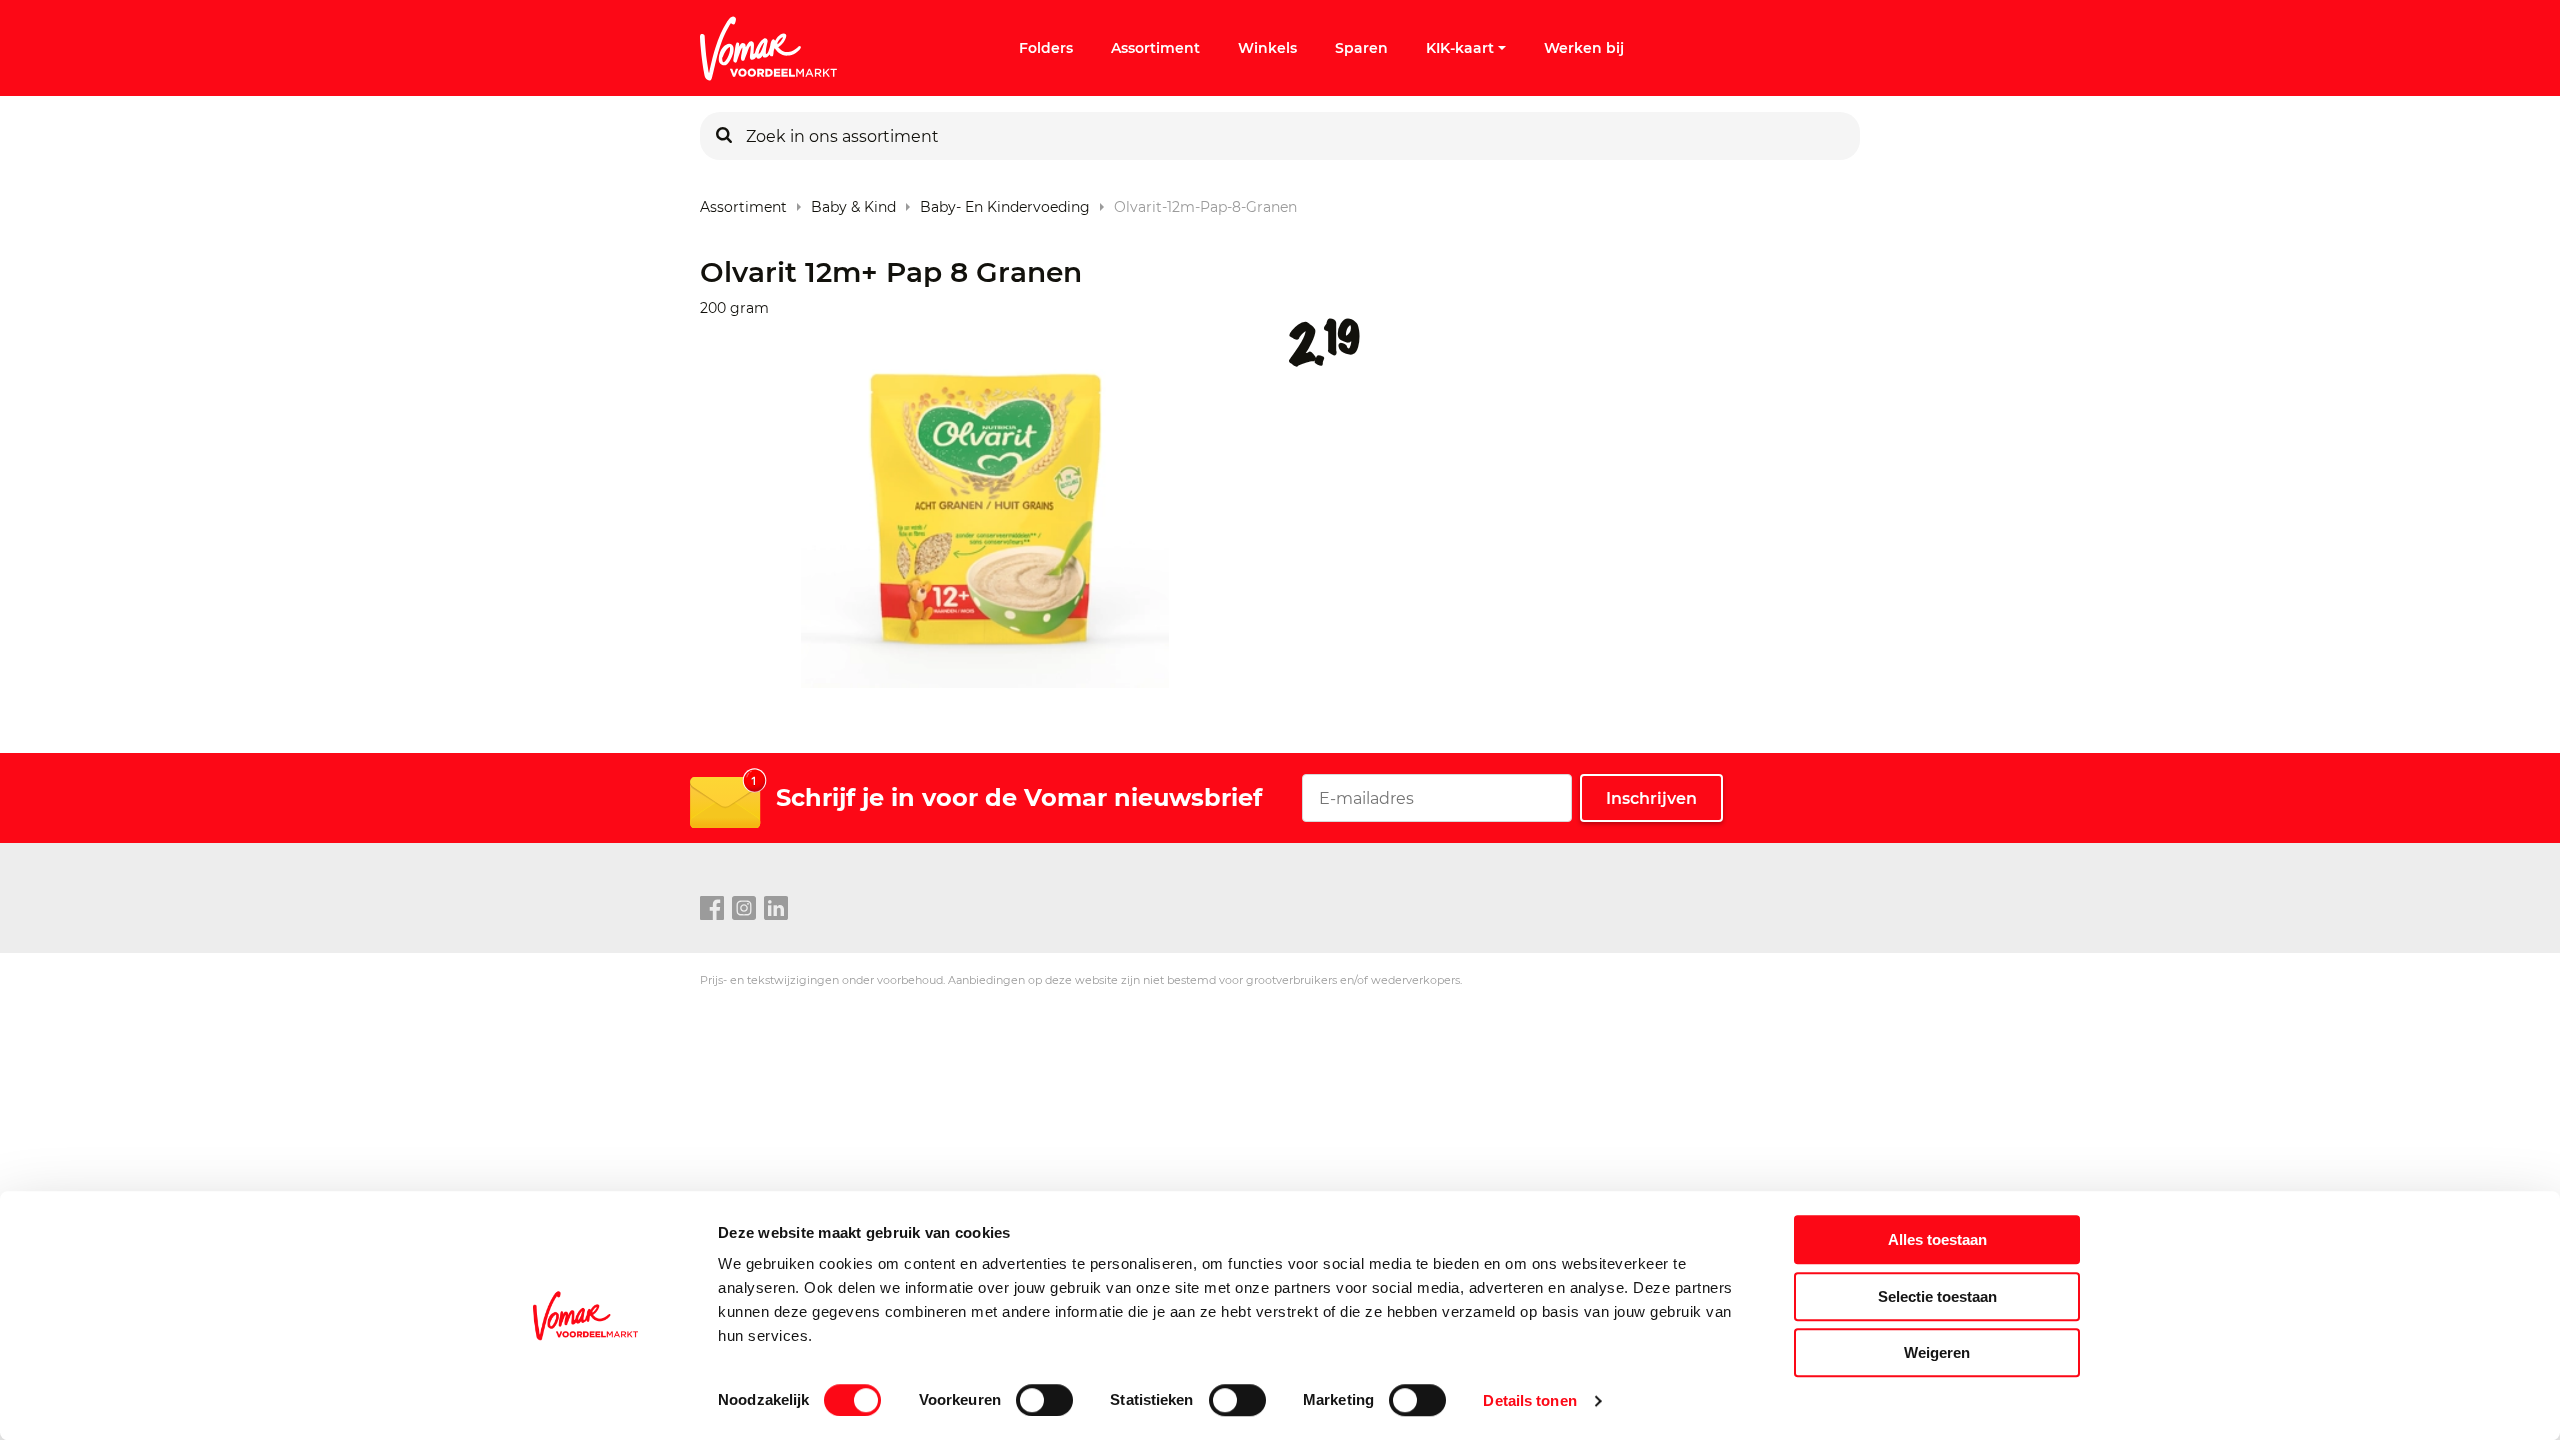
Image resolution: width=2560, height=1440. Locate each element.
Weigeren (1937, 1352)
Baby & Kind (853, 202)
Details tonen (1529, 1400)
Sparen (1361, 48)
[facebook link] (712, 909)
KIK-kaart (1460, 48)
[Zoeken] (724, 136)
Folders (1046, 48)
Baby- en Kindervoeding (1005, 202)
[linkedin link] (776, 909)
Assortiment (1155, 48)
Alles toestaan (1937, 1239)
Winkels (1267, 48)
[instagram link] (744, 909)
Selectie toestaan (1937, 1296)
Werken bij (1584, 48)
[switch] (1044, 1400)
